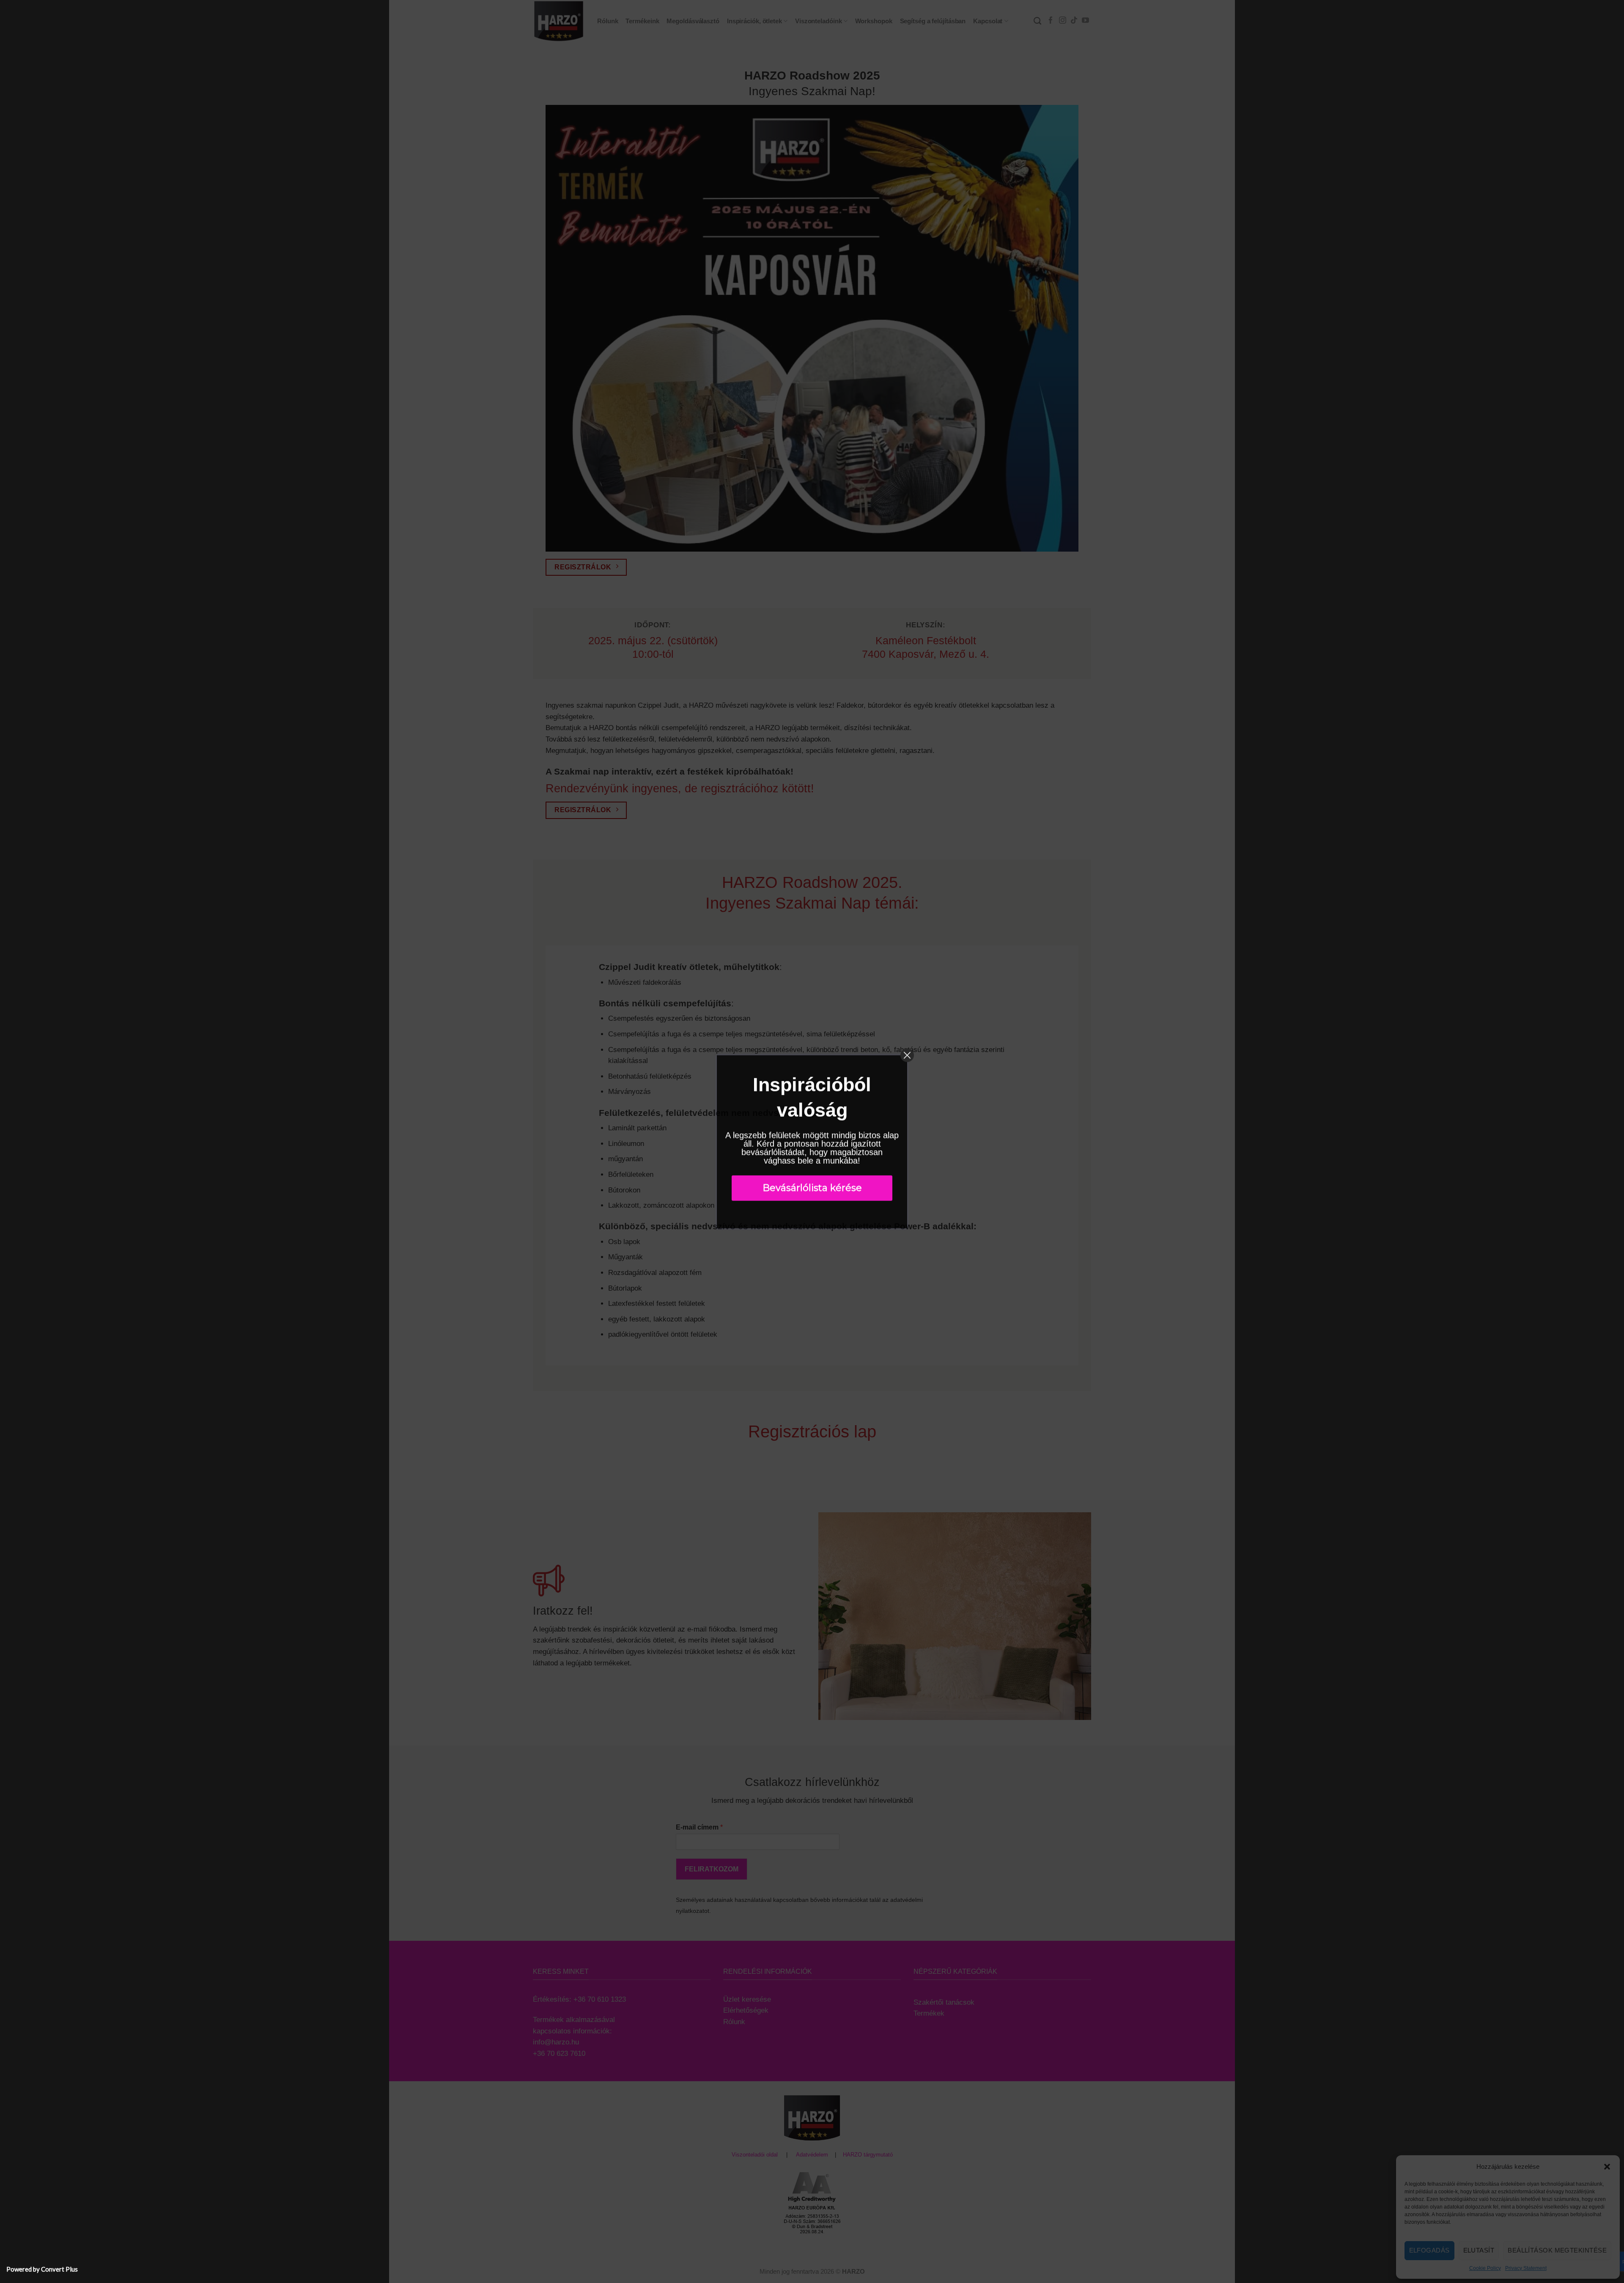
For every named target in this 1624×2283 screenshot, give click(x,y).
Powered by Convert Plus (42, 2269)
